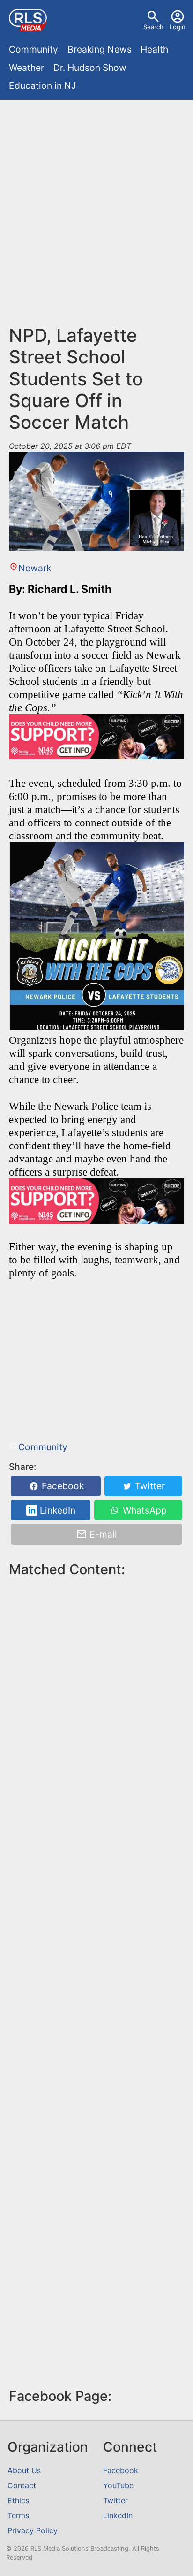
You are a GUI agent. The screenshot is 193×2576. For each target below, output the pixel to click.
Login (178, 27)
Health (154, 49)
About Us (24, 2470)
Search (153, 27)
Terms (18, 2515)
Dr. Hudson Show (90, 68)
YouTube (118, 2485)
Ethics (18, 2500)
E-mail (102, 1534)
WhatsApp (144, 1510)
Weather (26, 68)
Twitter (149, 1486)
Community (33, 49)
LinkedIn (56, 1510)
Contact (22, 2485)
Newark (34, 568)
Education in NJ (42, 85)
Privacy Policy (33, 2530)
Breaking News (100, 49)
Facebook (62, 1486)
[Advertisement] (96, 205)
